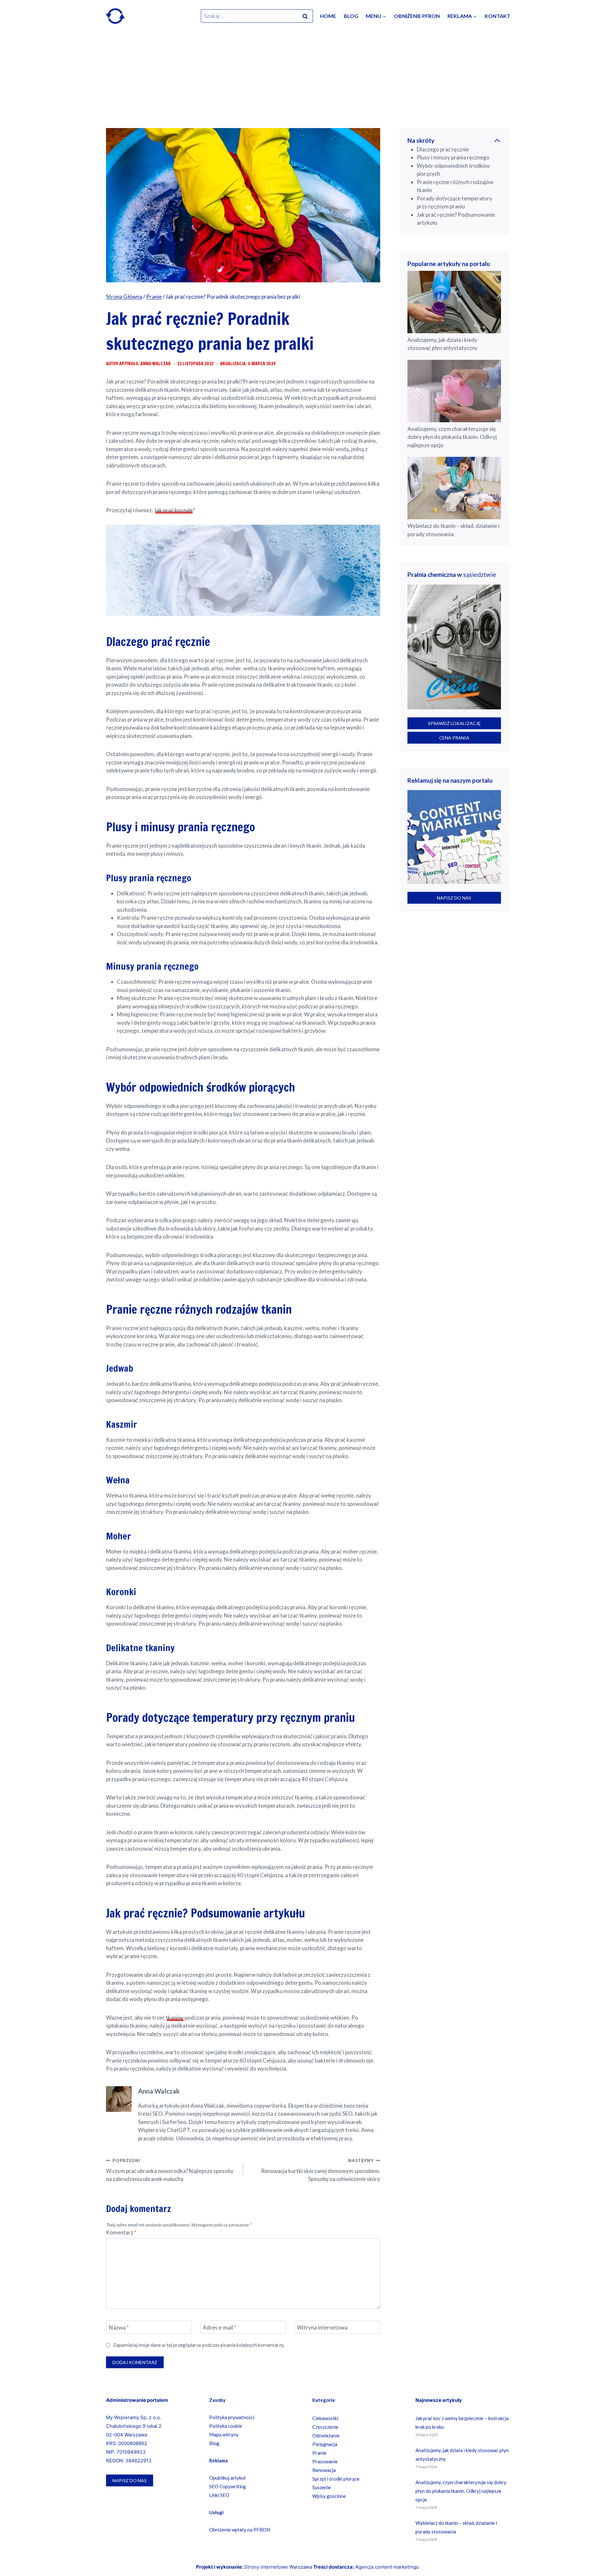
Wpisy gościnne (329, 2496)
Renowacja (324, 2470)
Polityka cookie (226, 2426)
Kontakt (497, 16)
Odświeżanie (326, 2435)
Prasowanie (325, 2461)
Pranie (319, 2453)
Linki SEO (219, 2495)
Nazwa (119, 2327)
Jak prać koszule (173, 510)
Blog (351, 16)
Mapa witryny (224, 2435)
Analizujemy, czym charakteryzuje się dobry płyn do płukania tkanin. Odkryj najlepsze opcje (452, 437)
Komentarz (121, 2232)
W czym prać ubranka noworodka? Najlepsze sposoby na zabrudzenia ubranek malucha (170, 2170)
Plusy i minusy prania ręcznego (453, 157)
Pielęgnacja (325, 2444)
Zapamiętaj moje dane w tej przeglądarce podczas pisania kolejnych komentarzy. (199, 2345)
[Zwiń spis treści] (497, 141)
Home (328, 16)
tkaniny (175, 2018)
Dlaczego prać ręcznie (443, 149)
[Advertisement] (307, 80)
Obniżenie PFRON (417, 16)
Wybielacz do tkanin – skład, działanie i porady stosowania (453, 530)
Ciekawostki (325, 2418)
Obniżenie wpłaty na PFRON (240, 2530)
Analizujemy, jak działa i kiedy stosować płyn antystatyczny (443, 344)
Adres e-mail (220, 2327)
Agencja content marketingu (387, 2567)
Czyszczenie (325, 2427)
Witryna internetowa (322, 2327)
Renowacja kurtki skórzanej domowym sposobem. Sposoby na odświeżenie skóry (321, 2170)
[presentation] (454, 302)
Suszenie (322, 2487)
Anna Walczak (159, 2091)
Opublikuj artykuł (227, 2478)
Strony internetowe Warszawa (278, 2567)
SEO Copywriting (228, 2486)
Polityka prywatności (232, 2417)
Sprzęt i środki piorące (336, 2479)
